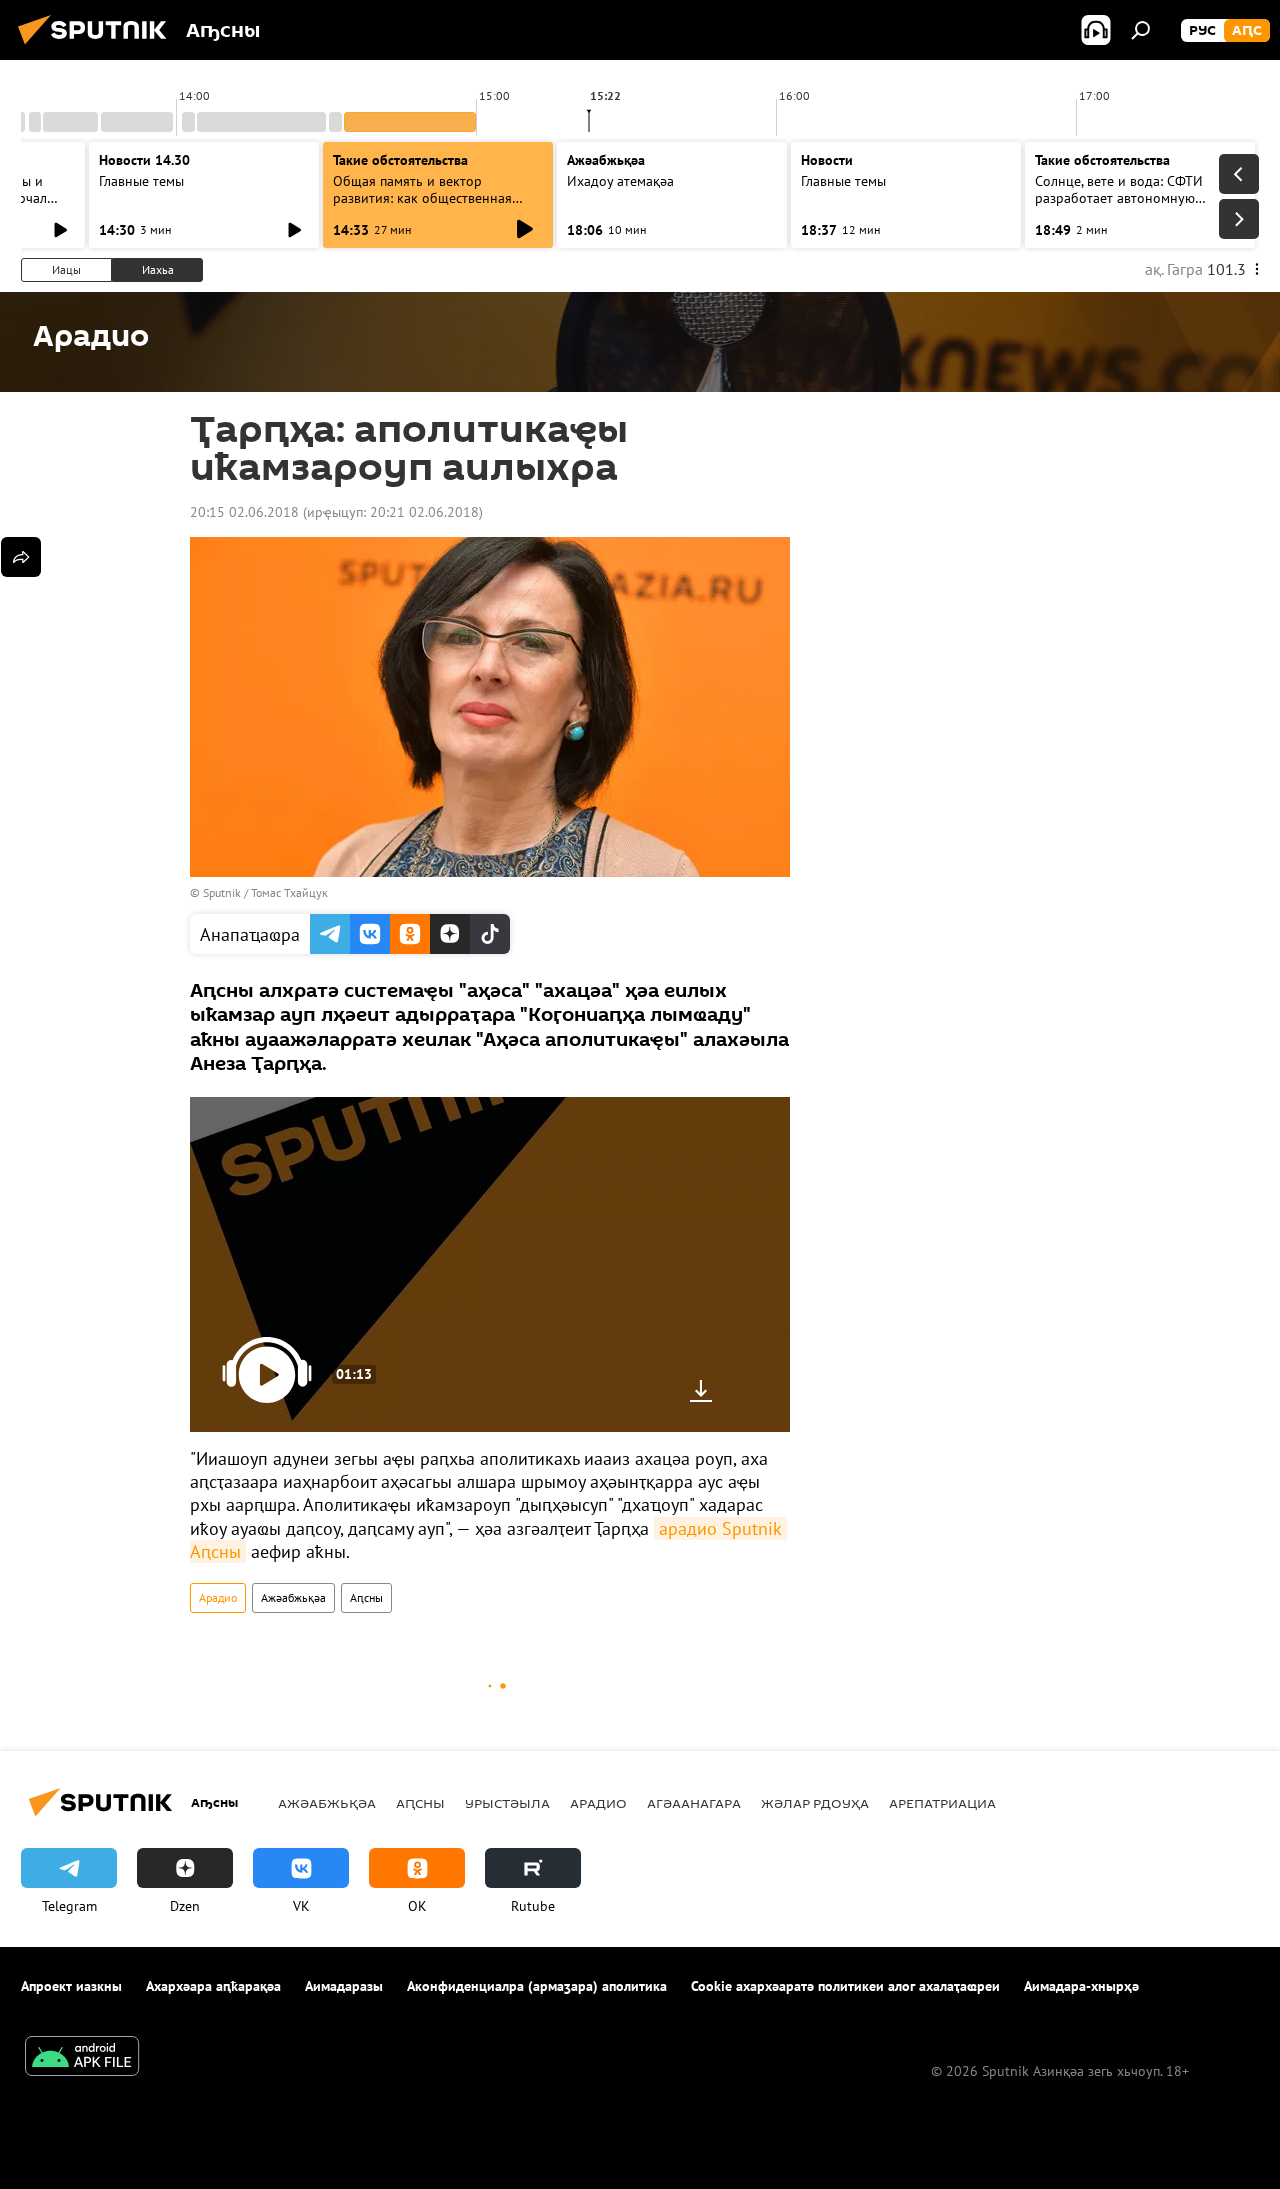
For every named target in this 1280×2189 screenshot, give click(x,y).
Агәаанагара (694, 1803)
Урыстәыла (507, 1803)
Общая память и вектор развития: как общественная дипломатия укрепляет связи (423, 198)
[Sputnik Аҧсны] (98, 47)
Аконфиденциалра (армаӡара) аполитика (537, 1986)
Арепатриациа (942, 1803)
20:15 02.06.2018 (244, 512)
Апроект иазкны (71, 1986)
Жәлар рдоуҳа (815, 1803)
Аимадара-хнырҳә (1081, 1986)
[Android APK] (82, 2058)
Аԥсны (366, 1597)
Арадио (218, 1597)
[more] (21, 557)
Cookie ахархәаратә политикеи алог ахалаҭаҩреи (845, 1986)
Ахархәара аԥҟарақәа (213, 1986)
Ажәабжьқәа (293, 1597)
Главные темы (141, 181)
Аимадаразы (344, 1986)
